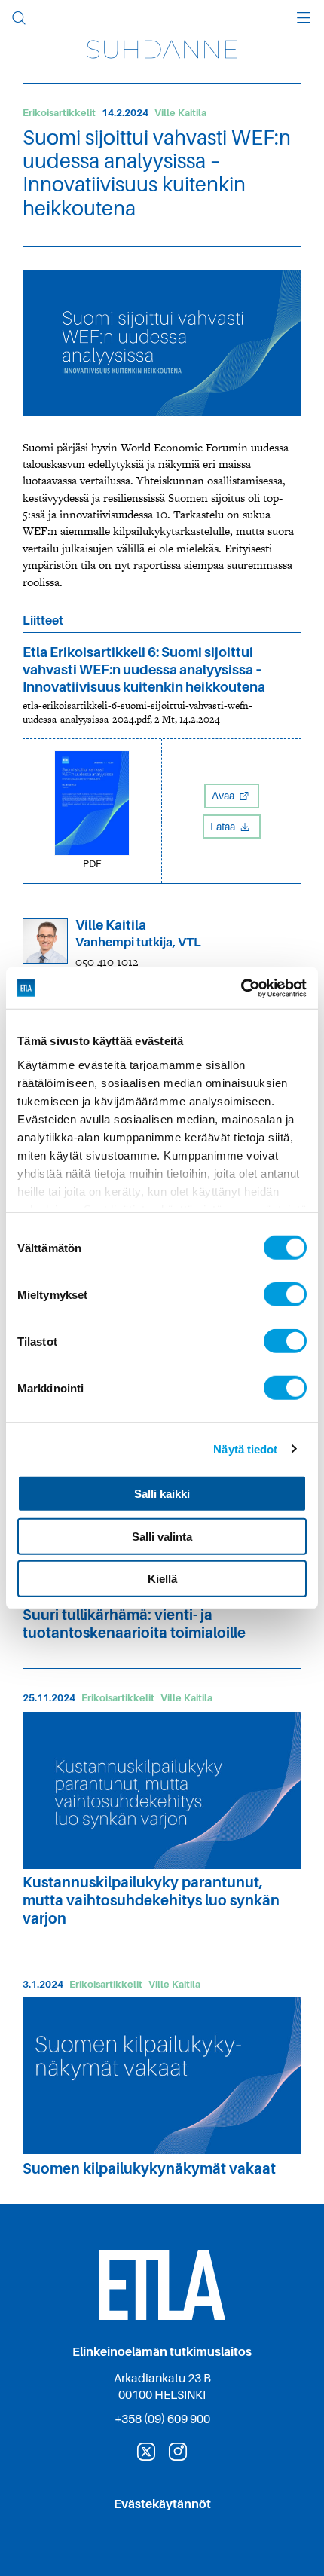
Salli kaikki (162, 1494)
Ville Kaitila (180, 113)
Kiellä (162, 1579)
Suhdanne (162, 49)
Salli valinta (162, 1536)
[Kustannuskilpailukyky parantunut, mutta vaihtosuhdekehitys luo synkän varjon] (162, 1790)
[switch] (285, 1294)
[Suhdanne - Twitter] (147, 2452)
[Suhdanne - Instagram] (177, 2452)
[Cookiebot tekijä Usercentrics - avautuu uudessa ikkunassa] (241, 988)
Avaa (224, 796)
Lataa (224, 827)
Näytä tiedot (245, 1448)
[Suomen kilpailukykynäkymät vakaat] (162, 2076)
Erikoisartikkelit (59, 113)
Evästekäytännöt (162, 2504)
